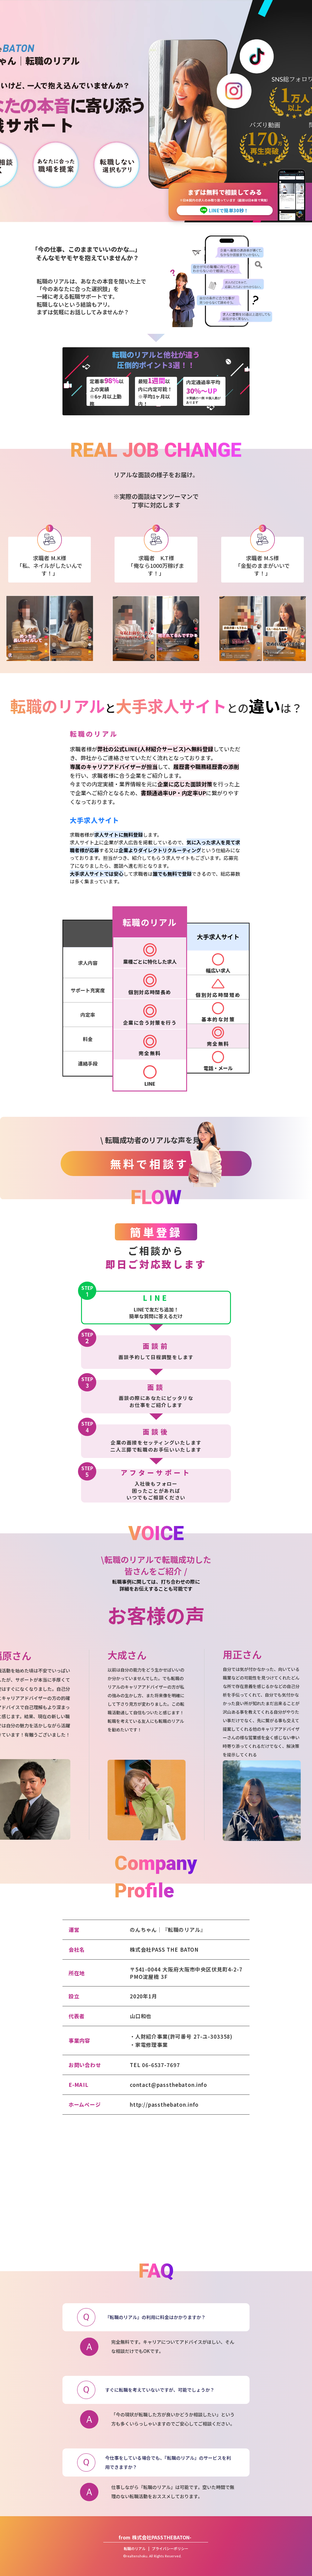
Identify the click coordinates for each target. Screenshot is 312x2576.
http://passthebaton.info (164, 2105)
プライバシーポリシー (170, 2549)
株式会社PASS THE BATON (164, 1950)
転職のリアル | (138, 2549)
